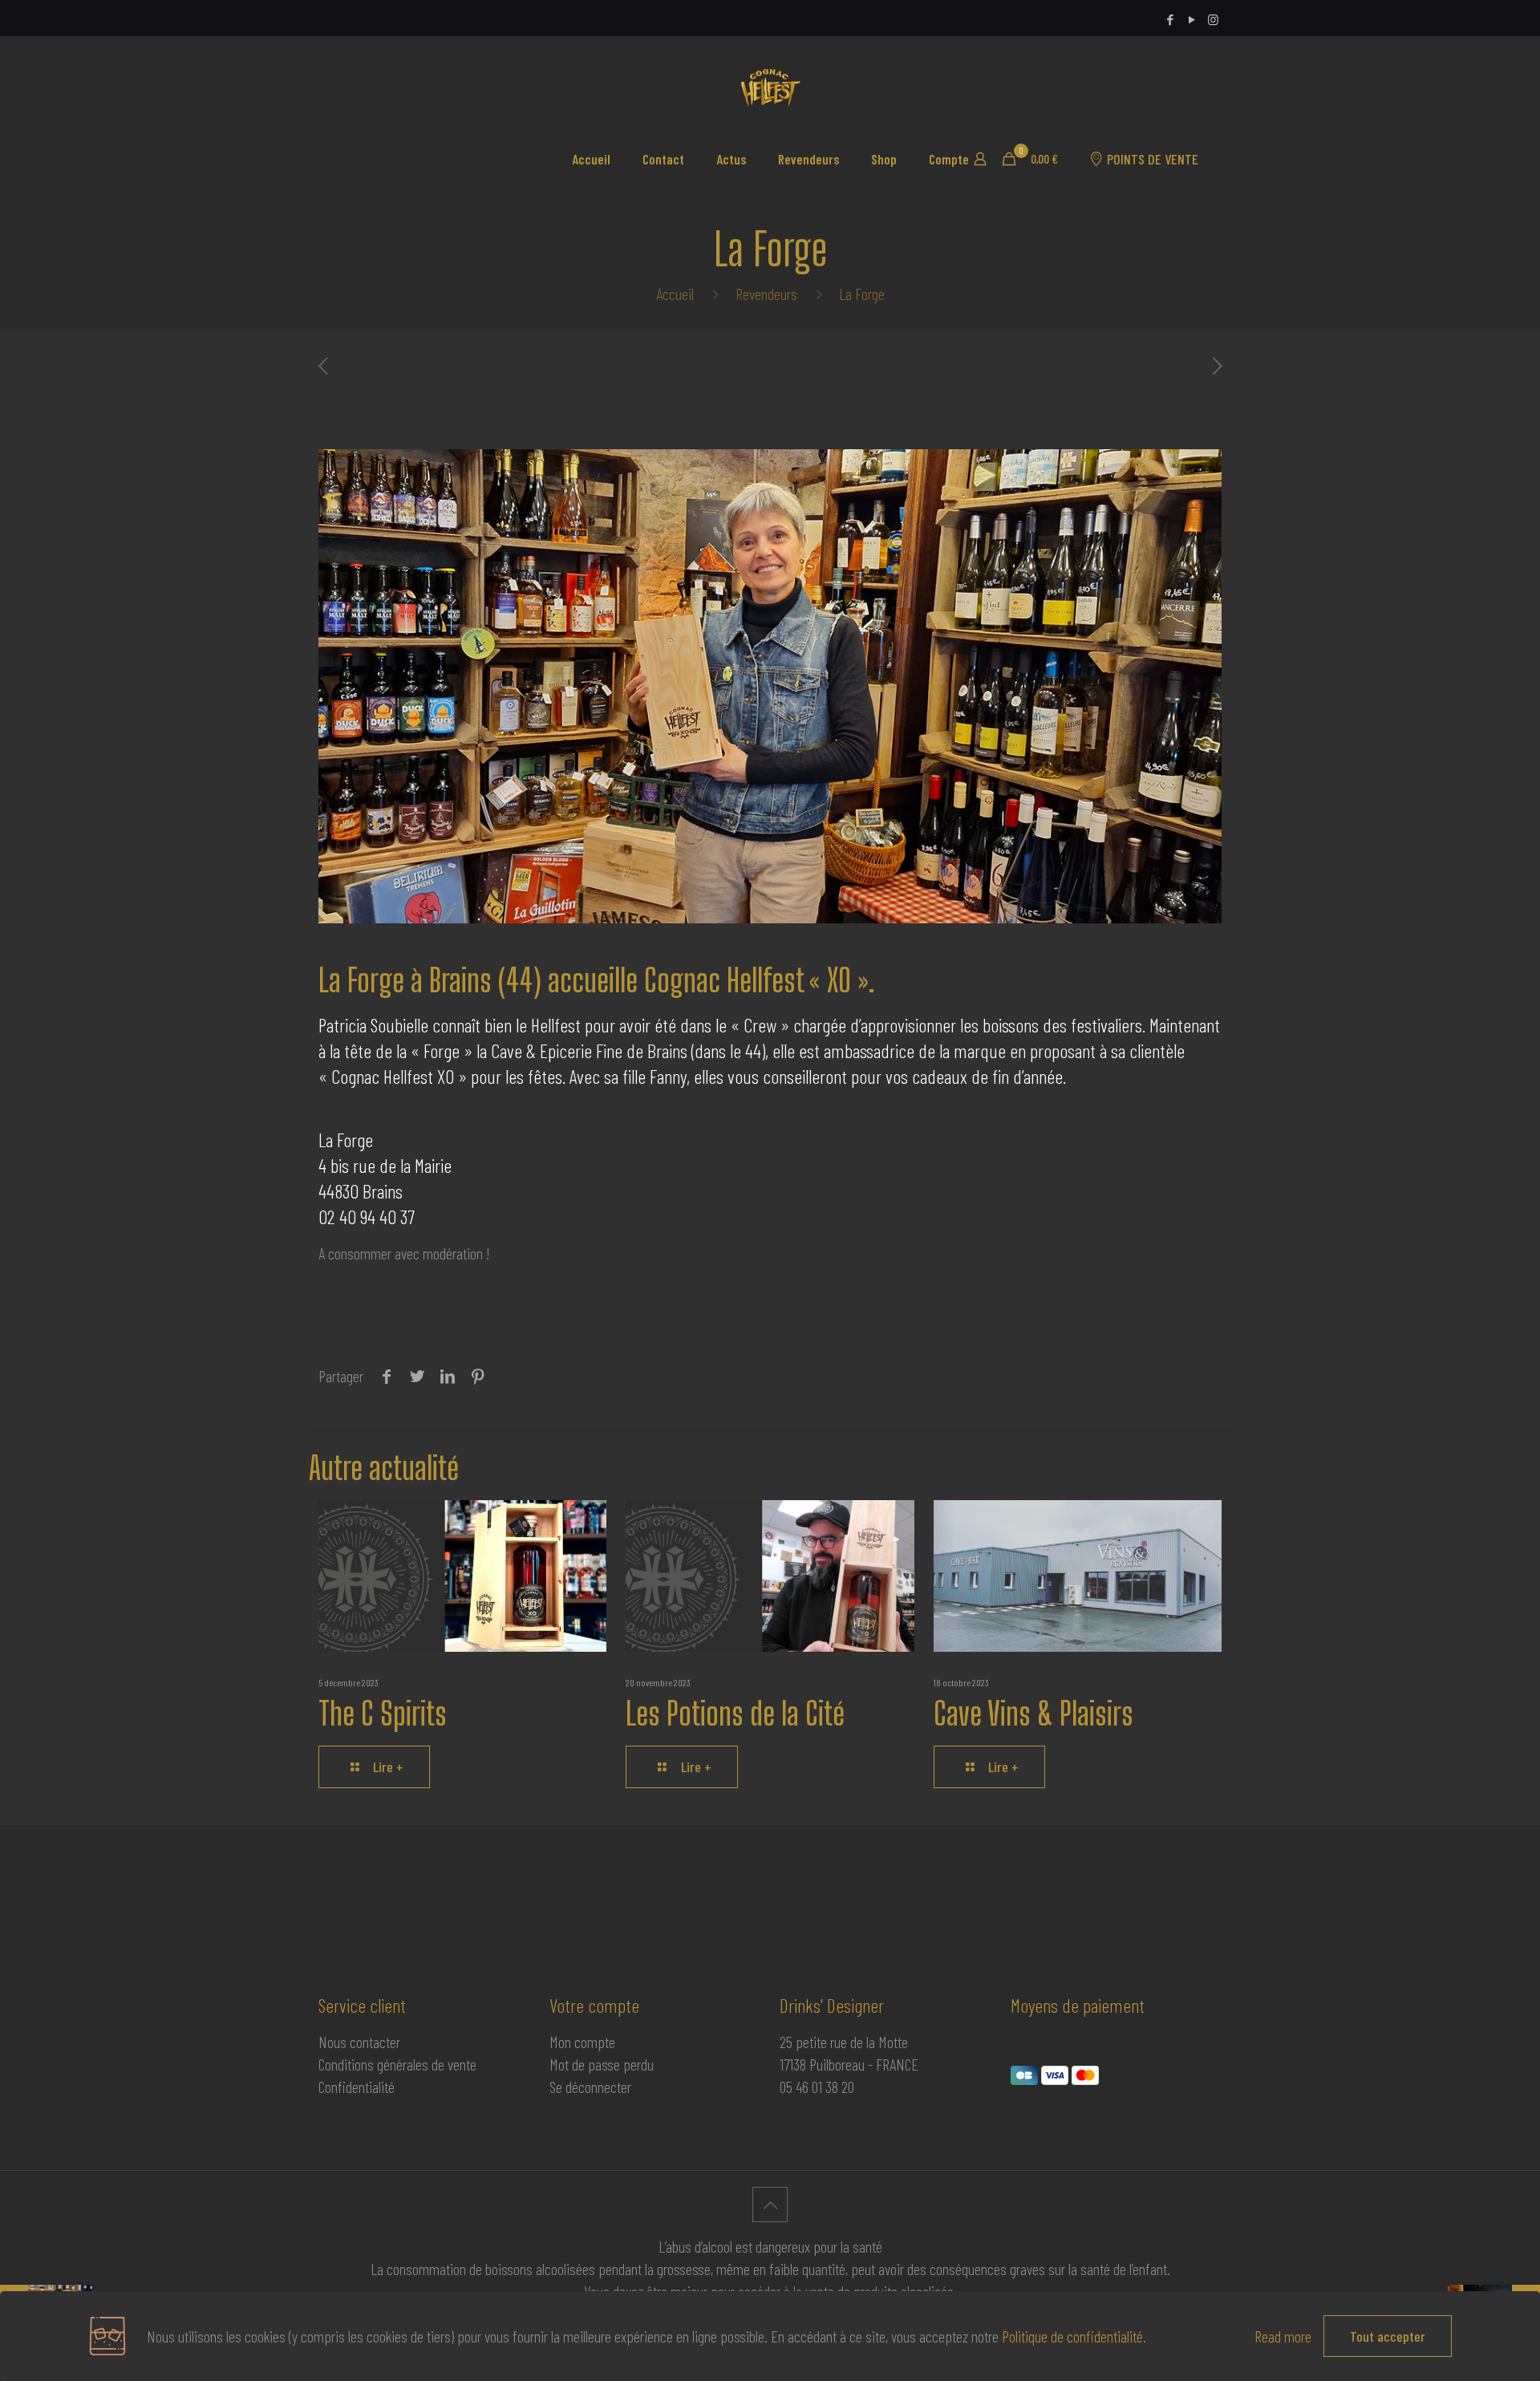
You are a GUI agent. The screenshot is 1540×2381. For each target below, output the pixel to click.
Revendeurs (766, 294)
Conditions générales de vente (397, 2064)
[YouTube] (1191, 19)
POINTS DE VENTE (1153, 159)
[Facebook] (1170, 19)
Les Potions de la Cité (735, 1714)
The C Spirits (383, 1714)
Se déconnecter (590, 2087)
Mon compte (582, 2042)
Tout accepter (1388, 2336)
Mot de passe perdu (602, 2064)
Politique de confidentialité (1072, 2336)
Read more (1283, 2336)
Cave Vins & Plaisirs (1033, 1714)
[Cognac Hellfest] (770, 85)
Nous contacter (359, 2042)
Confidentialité (357, 2087)
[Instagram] (1213, 19)
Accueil (675, 294)
